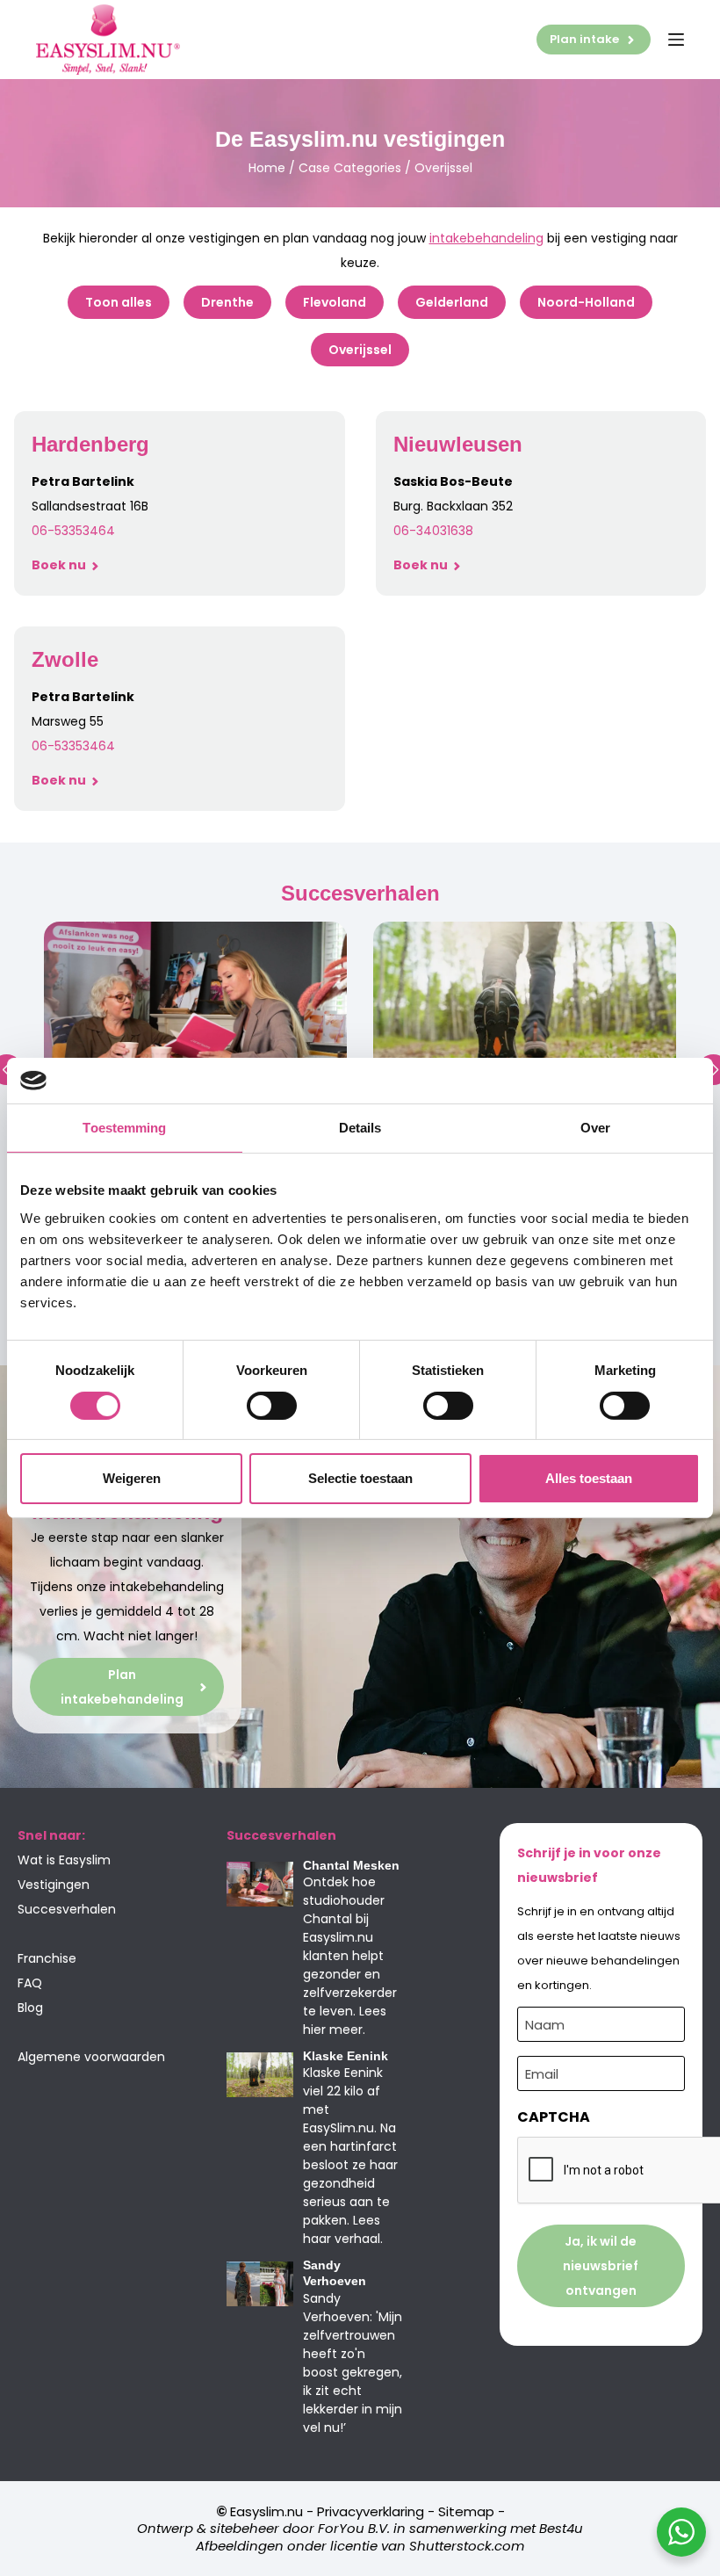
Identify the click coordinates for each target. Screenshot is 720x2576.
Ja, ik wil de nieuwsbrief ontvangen (601, 2266)
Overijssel (360, 350)
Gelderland (452, 302)
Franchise (47, 1958)
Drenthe (227, 302)
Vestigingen (54, 1885)
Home (267, 168)
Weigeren (132, 1478)
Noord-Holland (586, 302)
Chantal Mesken (351, 1865)
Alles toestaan (589, 1478)
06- (43, 531)
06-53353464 (73, 746)
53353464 (85, 531)
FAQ (30, 1983)
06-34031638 (433, 531)
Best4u (561, 2528)
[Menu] (676, 40)
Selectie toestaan (360, 1478)
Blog (30, 2008)
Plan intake (584, 39)
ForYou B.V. (354, 2528)
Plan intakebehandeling (122, 1687)
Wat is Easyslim (64, 1860)
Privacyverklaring (371, 2511)
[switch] (272, 1406)
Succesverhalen (67, 1909)
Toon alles (119, 302)
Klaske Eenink (346, 2056)
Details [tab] (360, 1128)
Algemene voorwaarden (91, 2057)
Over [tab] (595, 1128)
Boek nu (60, 565)
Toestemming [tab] (124, 1128)
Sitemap (466, 2511)
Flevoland (335, 302)
